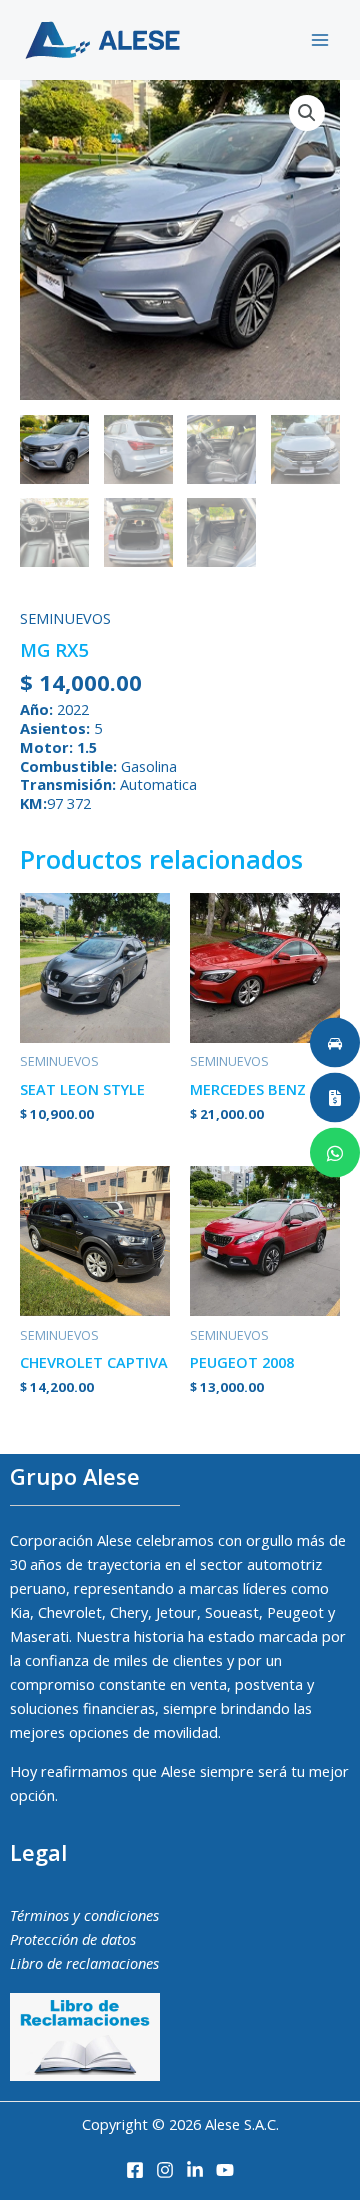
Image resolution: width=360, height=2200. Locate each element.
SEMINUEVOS (65, 618)
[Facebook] (135, 2170)
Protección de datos (73, 1939)
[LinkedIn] (195, 2170)
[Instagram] (165, 2170)
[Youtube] (225, 2170)
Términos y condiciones (84, 1915)
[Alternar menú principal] (320, 40)
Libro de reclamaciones (84, 1963)
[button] (307, 113)
